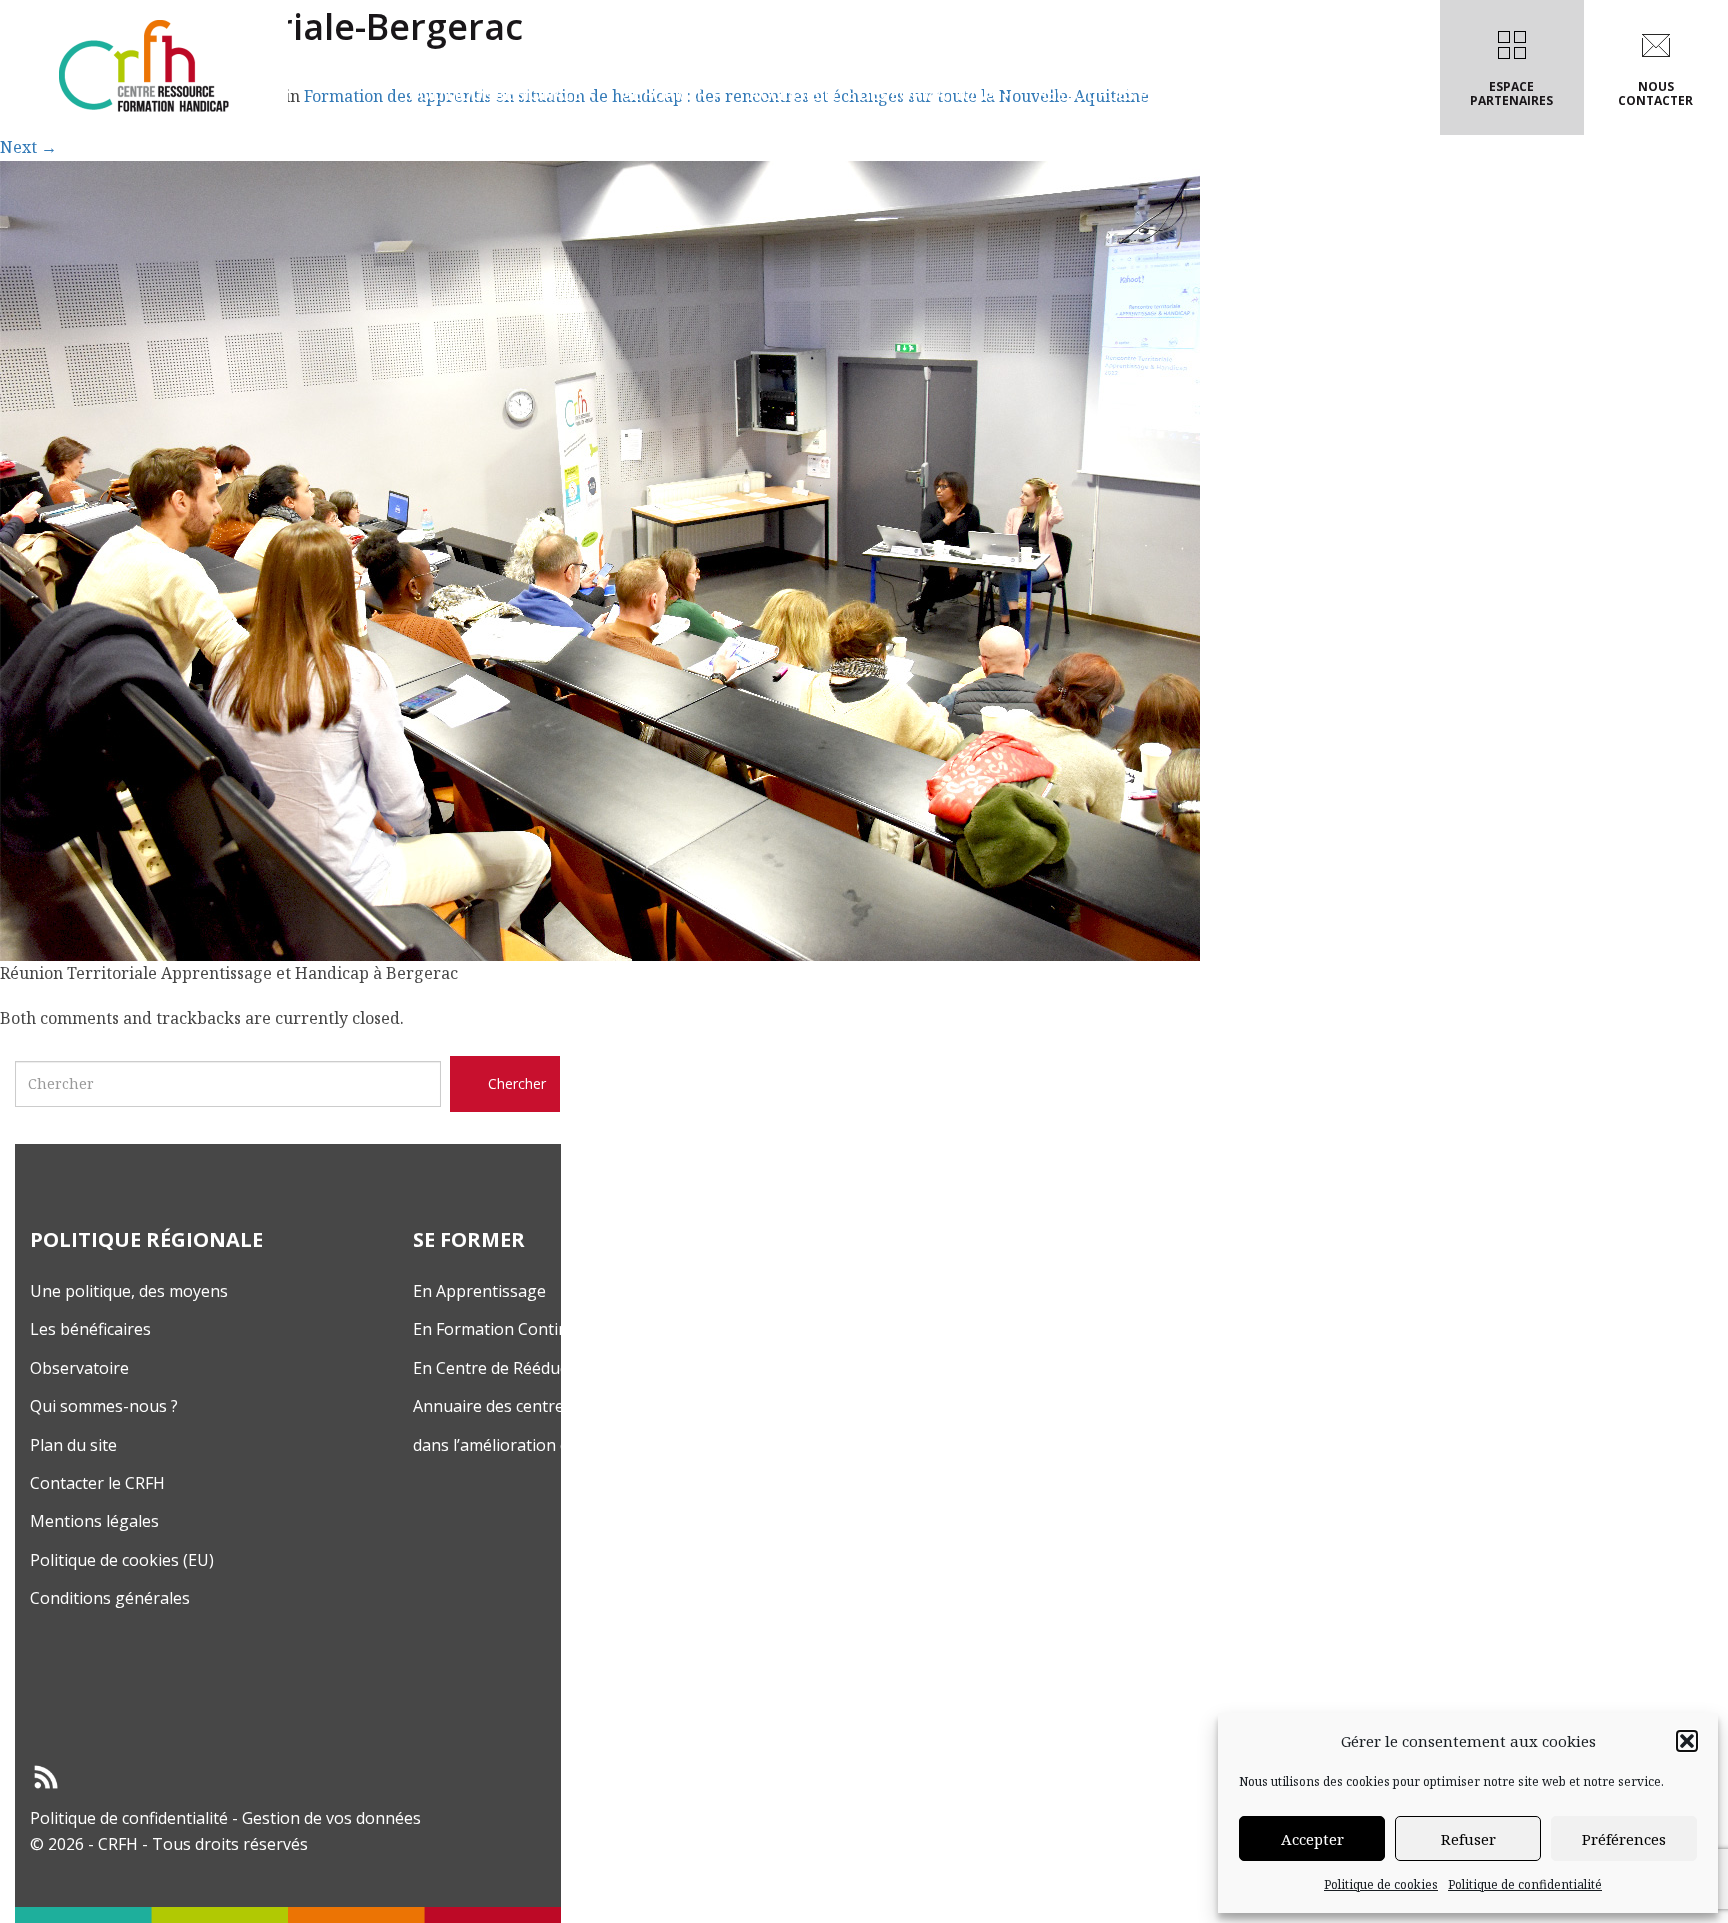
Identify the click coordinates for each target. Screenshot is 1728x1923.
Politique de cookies (1381, 1884)
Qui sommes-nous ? (104, 1406)
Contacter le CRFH (97, 1483)
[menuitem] (502, 67)
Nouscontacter (1655, 93)
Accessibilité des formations (874, 94)
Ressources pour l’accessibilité (1173, 94)
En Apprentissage (479, 1291)
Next (28, 147)
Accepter (1312, 1839)
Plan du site (73, 1445)
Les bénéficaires (90, 1329)
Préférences (1624, 1839)
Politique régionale (497, 94)
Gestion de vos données (331, 1818)
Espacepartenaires (1511, 93)
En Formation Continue (500, 1329)
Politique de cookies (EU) (122, 1560)
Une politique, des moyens (129, 1291)
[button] (1687, 1741)
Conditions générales (110, 1598)
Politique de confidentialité (1525, 1884)
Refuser (1468, 1839)
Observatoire (79, 1368)
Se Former (667, 94)
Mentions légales (94, 1521)
